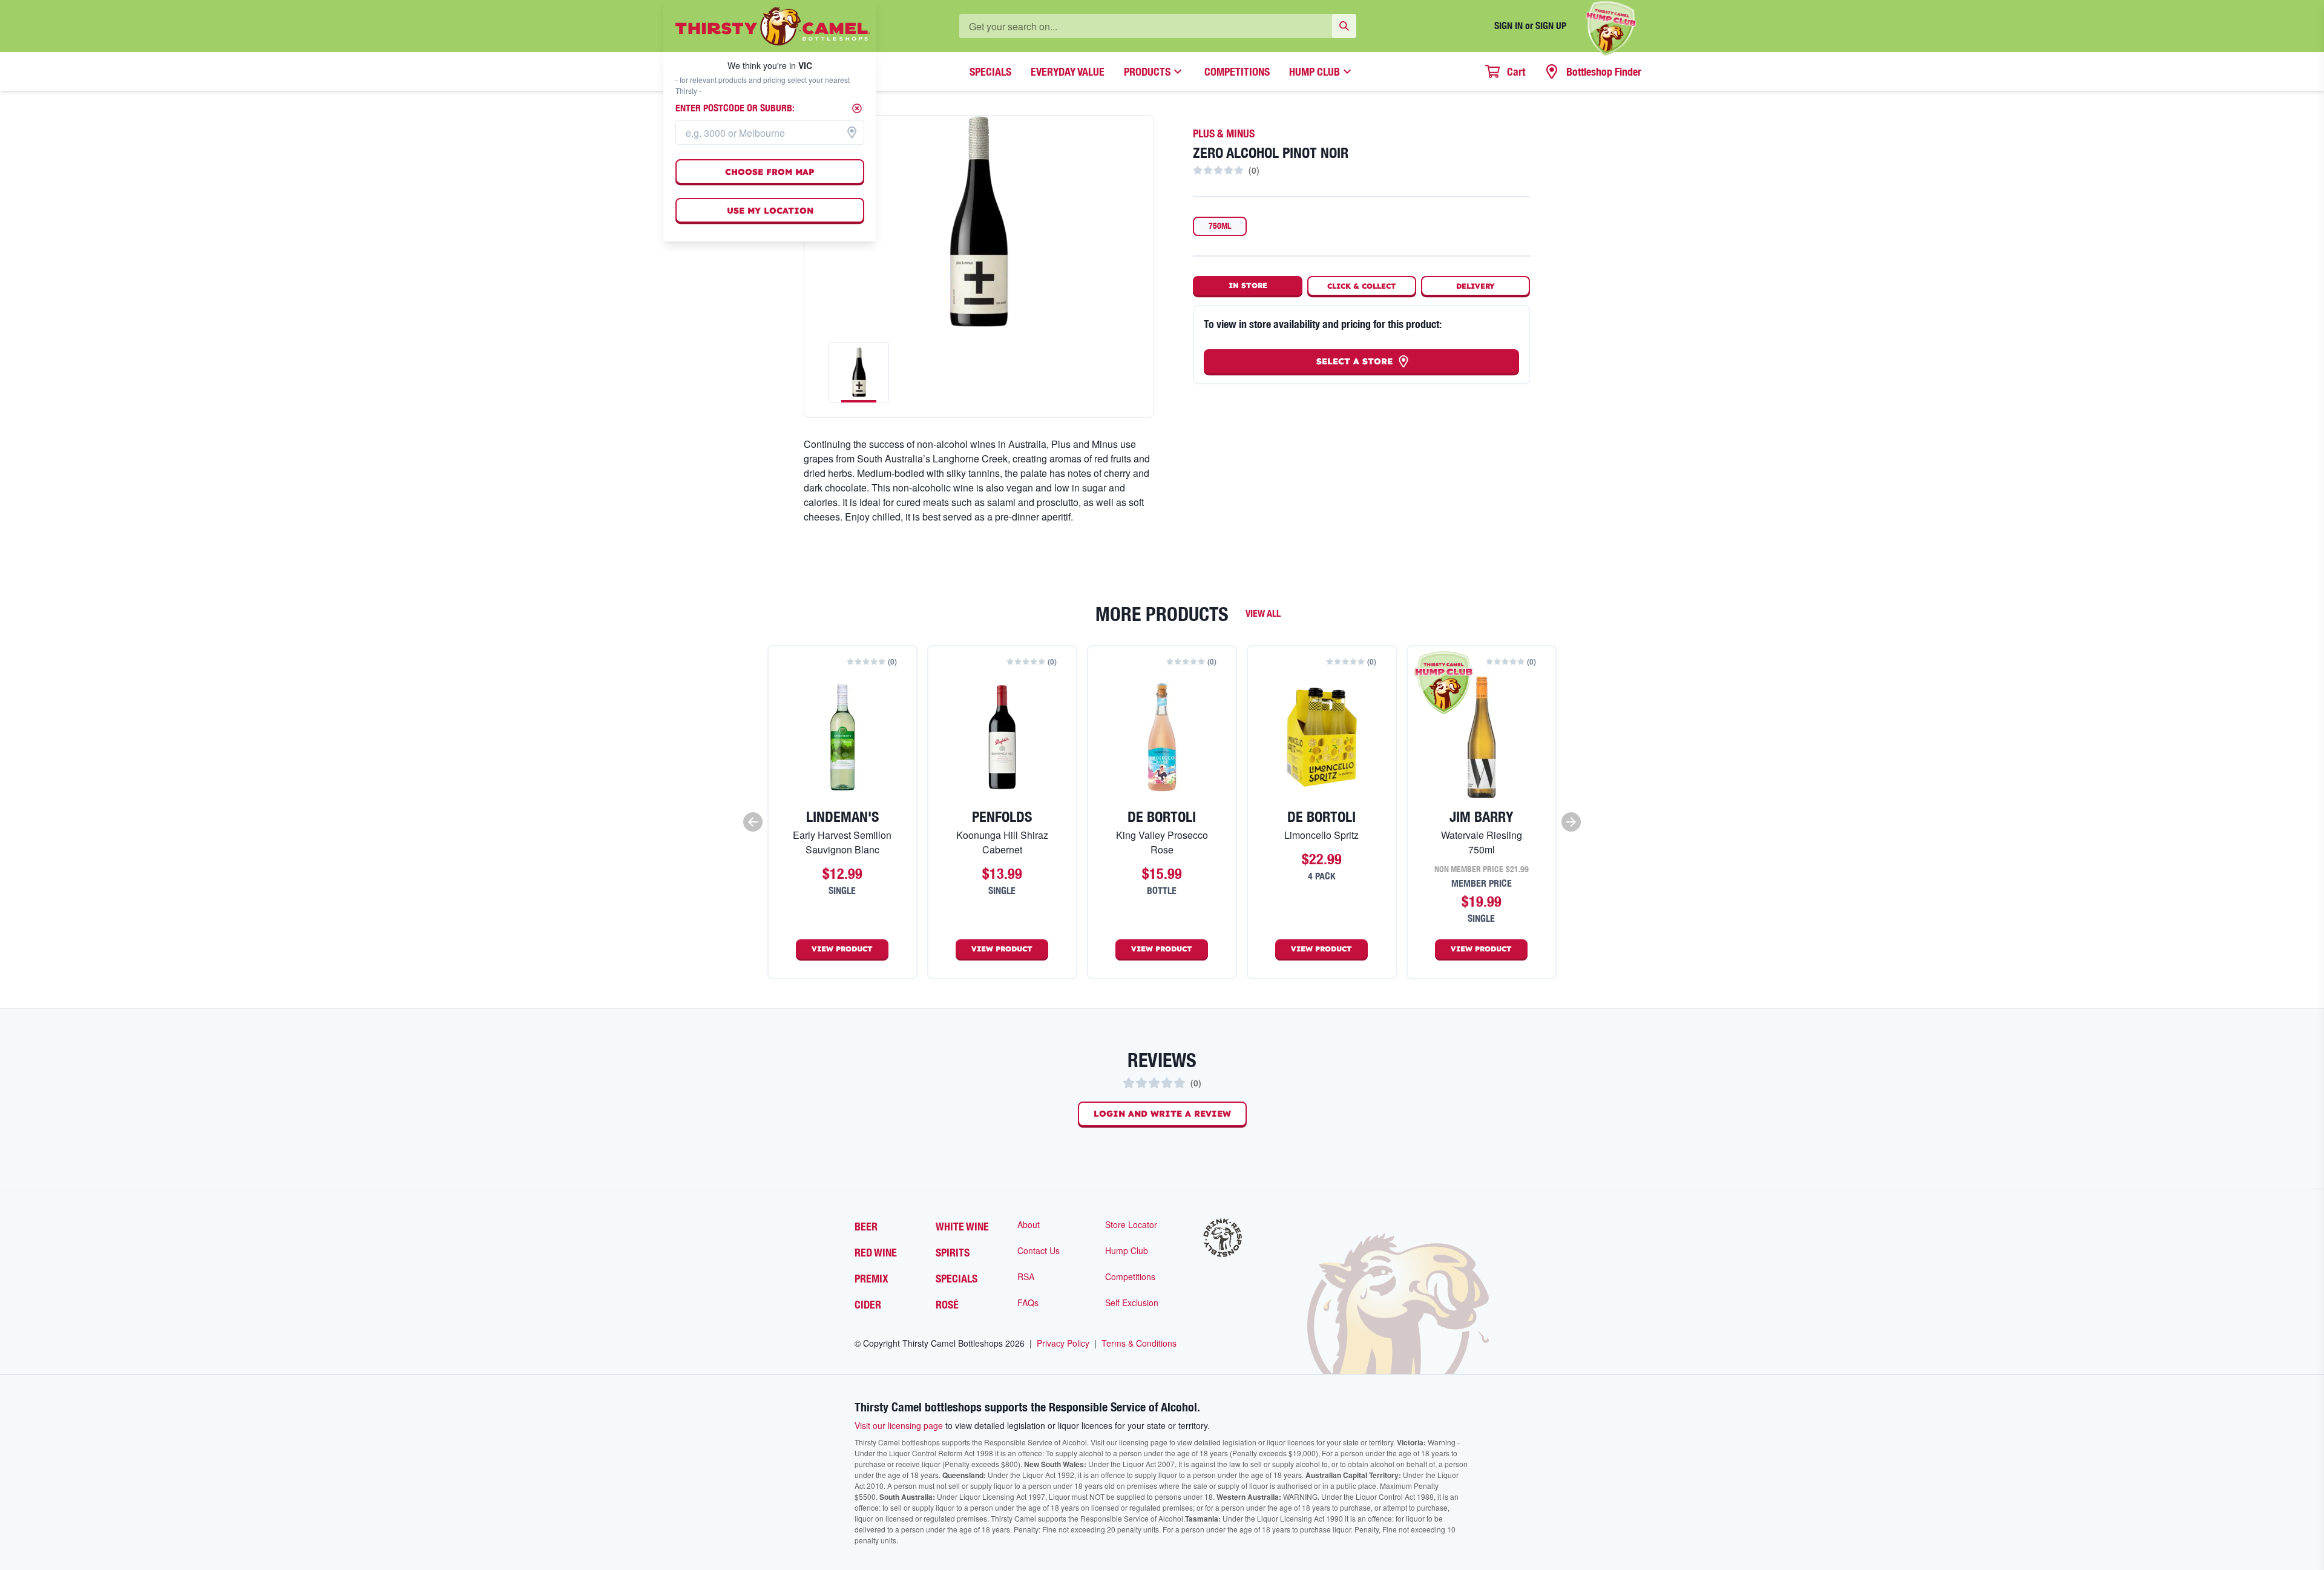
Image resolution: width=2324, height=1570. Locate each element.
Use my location (770, 211)
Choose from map (770, 172)
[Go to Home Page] (773, 26)
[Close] (857, 108)
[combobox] (770, 133)
